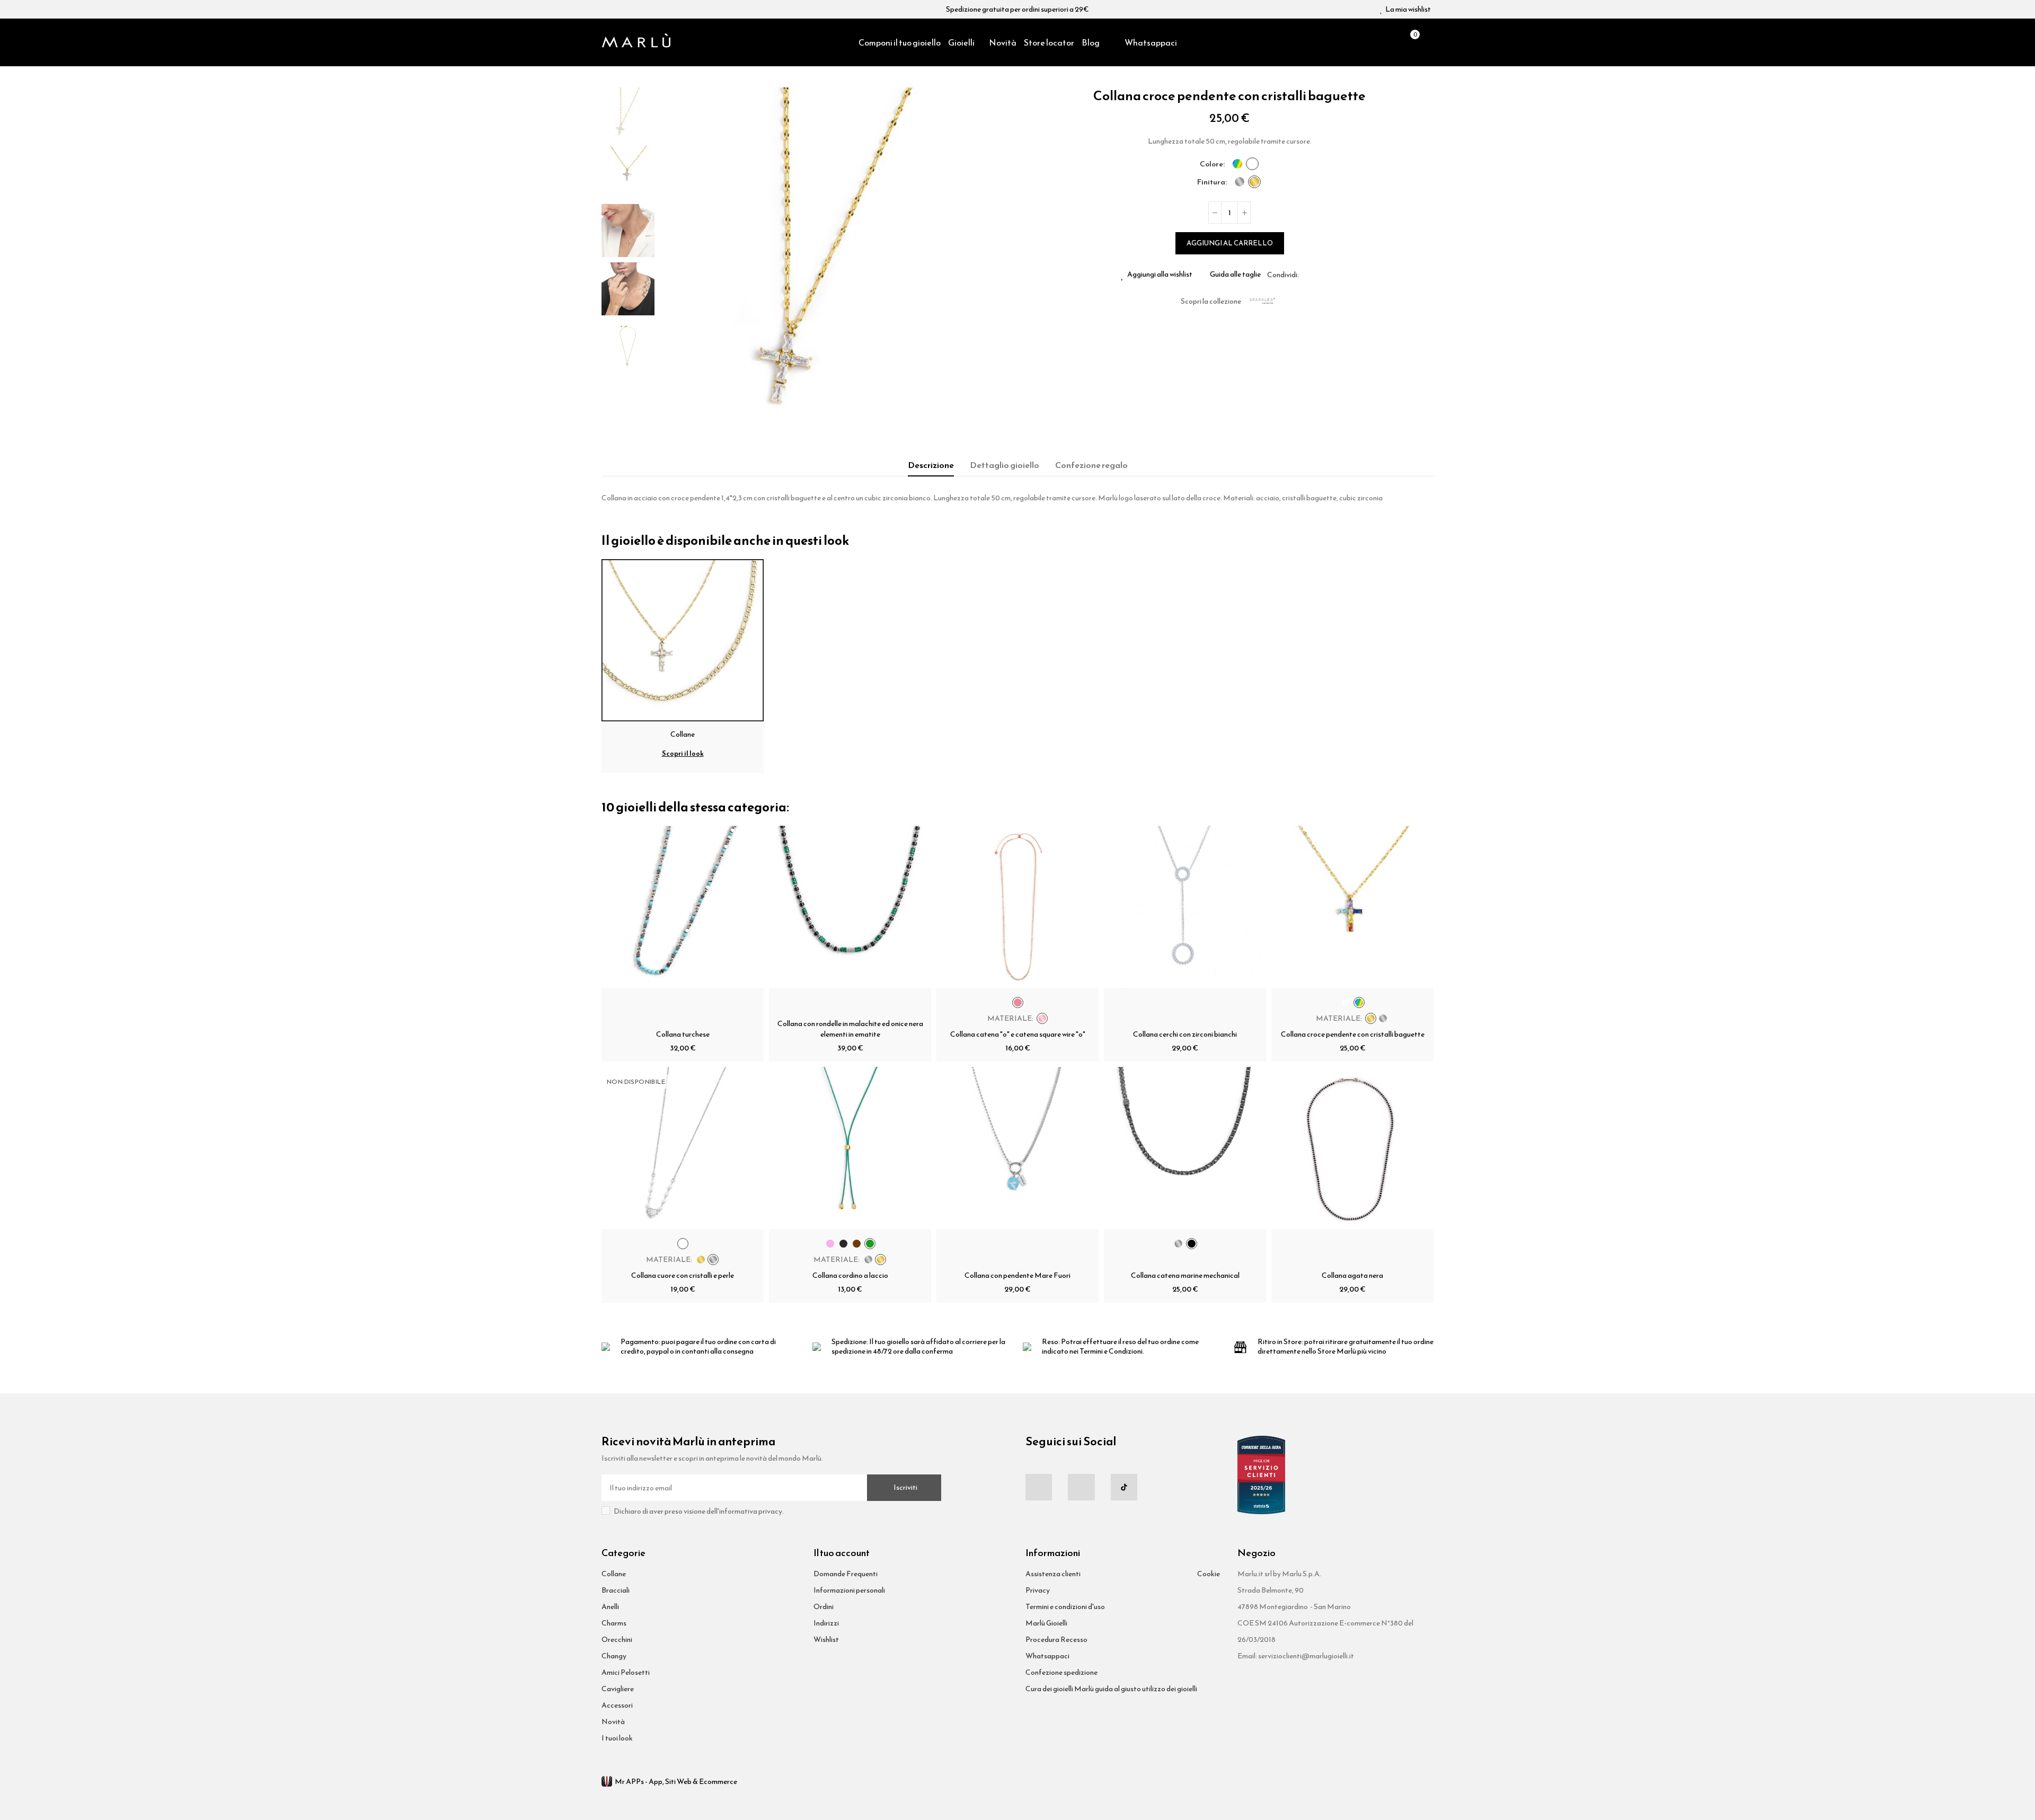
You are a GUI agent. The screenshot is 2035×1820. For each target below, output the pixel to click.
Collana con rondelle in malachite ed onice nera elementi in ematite (850, 1029)
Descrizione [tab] (931, 465)
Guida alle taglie (1235, 275)
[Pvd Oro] (1254, 182)
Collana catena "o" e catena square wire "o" (1018, 1034)
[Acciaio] (1240, 182)
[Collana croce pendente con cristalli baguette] (1352, 907)
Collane (683, 734)
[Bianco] (1252, 164)
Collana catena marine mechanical (1185, 1275)
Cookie (1209, 1574)
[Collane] (683, 639)
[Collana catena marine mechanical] (1185, 1148)
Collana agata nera (1352, 1275)
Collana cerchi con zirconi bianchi (1185, 1034)
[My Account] (1428, 42)
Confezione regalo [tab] (1091, 465)
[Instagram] (1081, 1487)
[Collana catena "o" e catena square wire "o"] (1017, 907)
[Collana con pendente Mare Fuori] (1017, 1148)
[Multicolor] (1237, 164)
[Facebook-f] (1039, 1487)
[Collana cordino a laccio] (850, 1148)
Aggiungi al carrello (1230, 243)
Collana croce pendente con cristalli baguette (1353, 1034)
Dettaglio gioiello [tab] (1005, 465)
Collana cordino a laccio (850, 1275)
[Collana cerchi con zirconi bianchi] (1185, 907)
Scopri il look (683, 753)
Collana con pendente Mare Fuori (1017, 1275)
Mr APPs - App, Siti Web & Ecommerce (676, 1782)
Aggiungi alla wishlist (1160, 275)
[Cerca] (1391, 42)
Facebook (1307, 275)
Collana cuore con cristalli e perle (683, 1275)
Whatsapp (1332, 275)
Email (1320, 275)
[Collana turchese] (683, 907)
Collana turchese (683, 1034)
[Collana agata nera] (1352, 1148)
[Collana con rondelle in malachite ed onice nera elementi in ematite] (850, 907)
